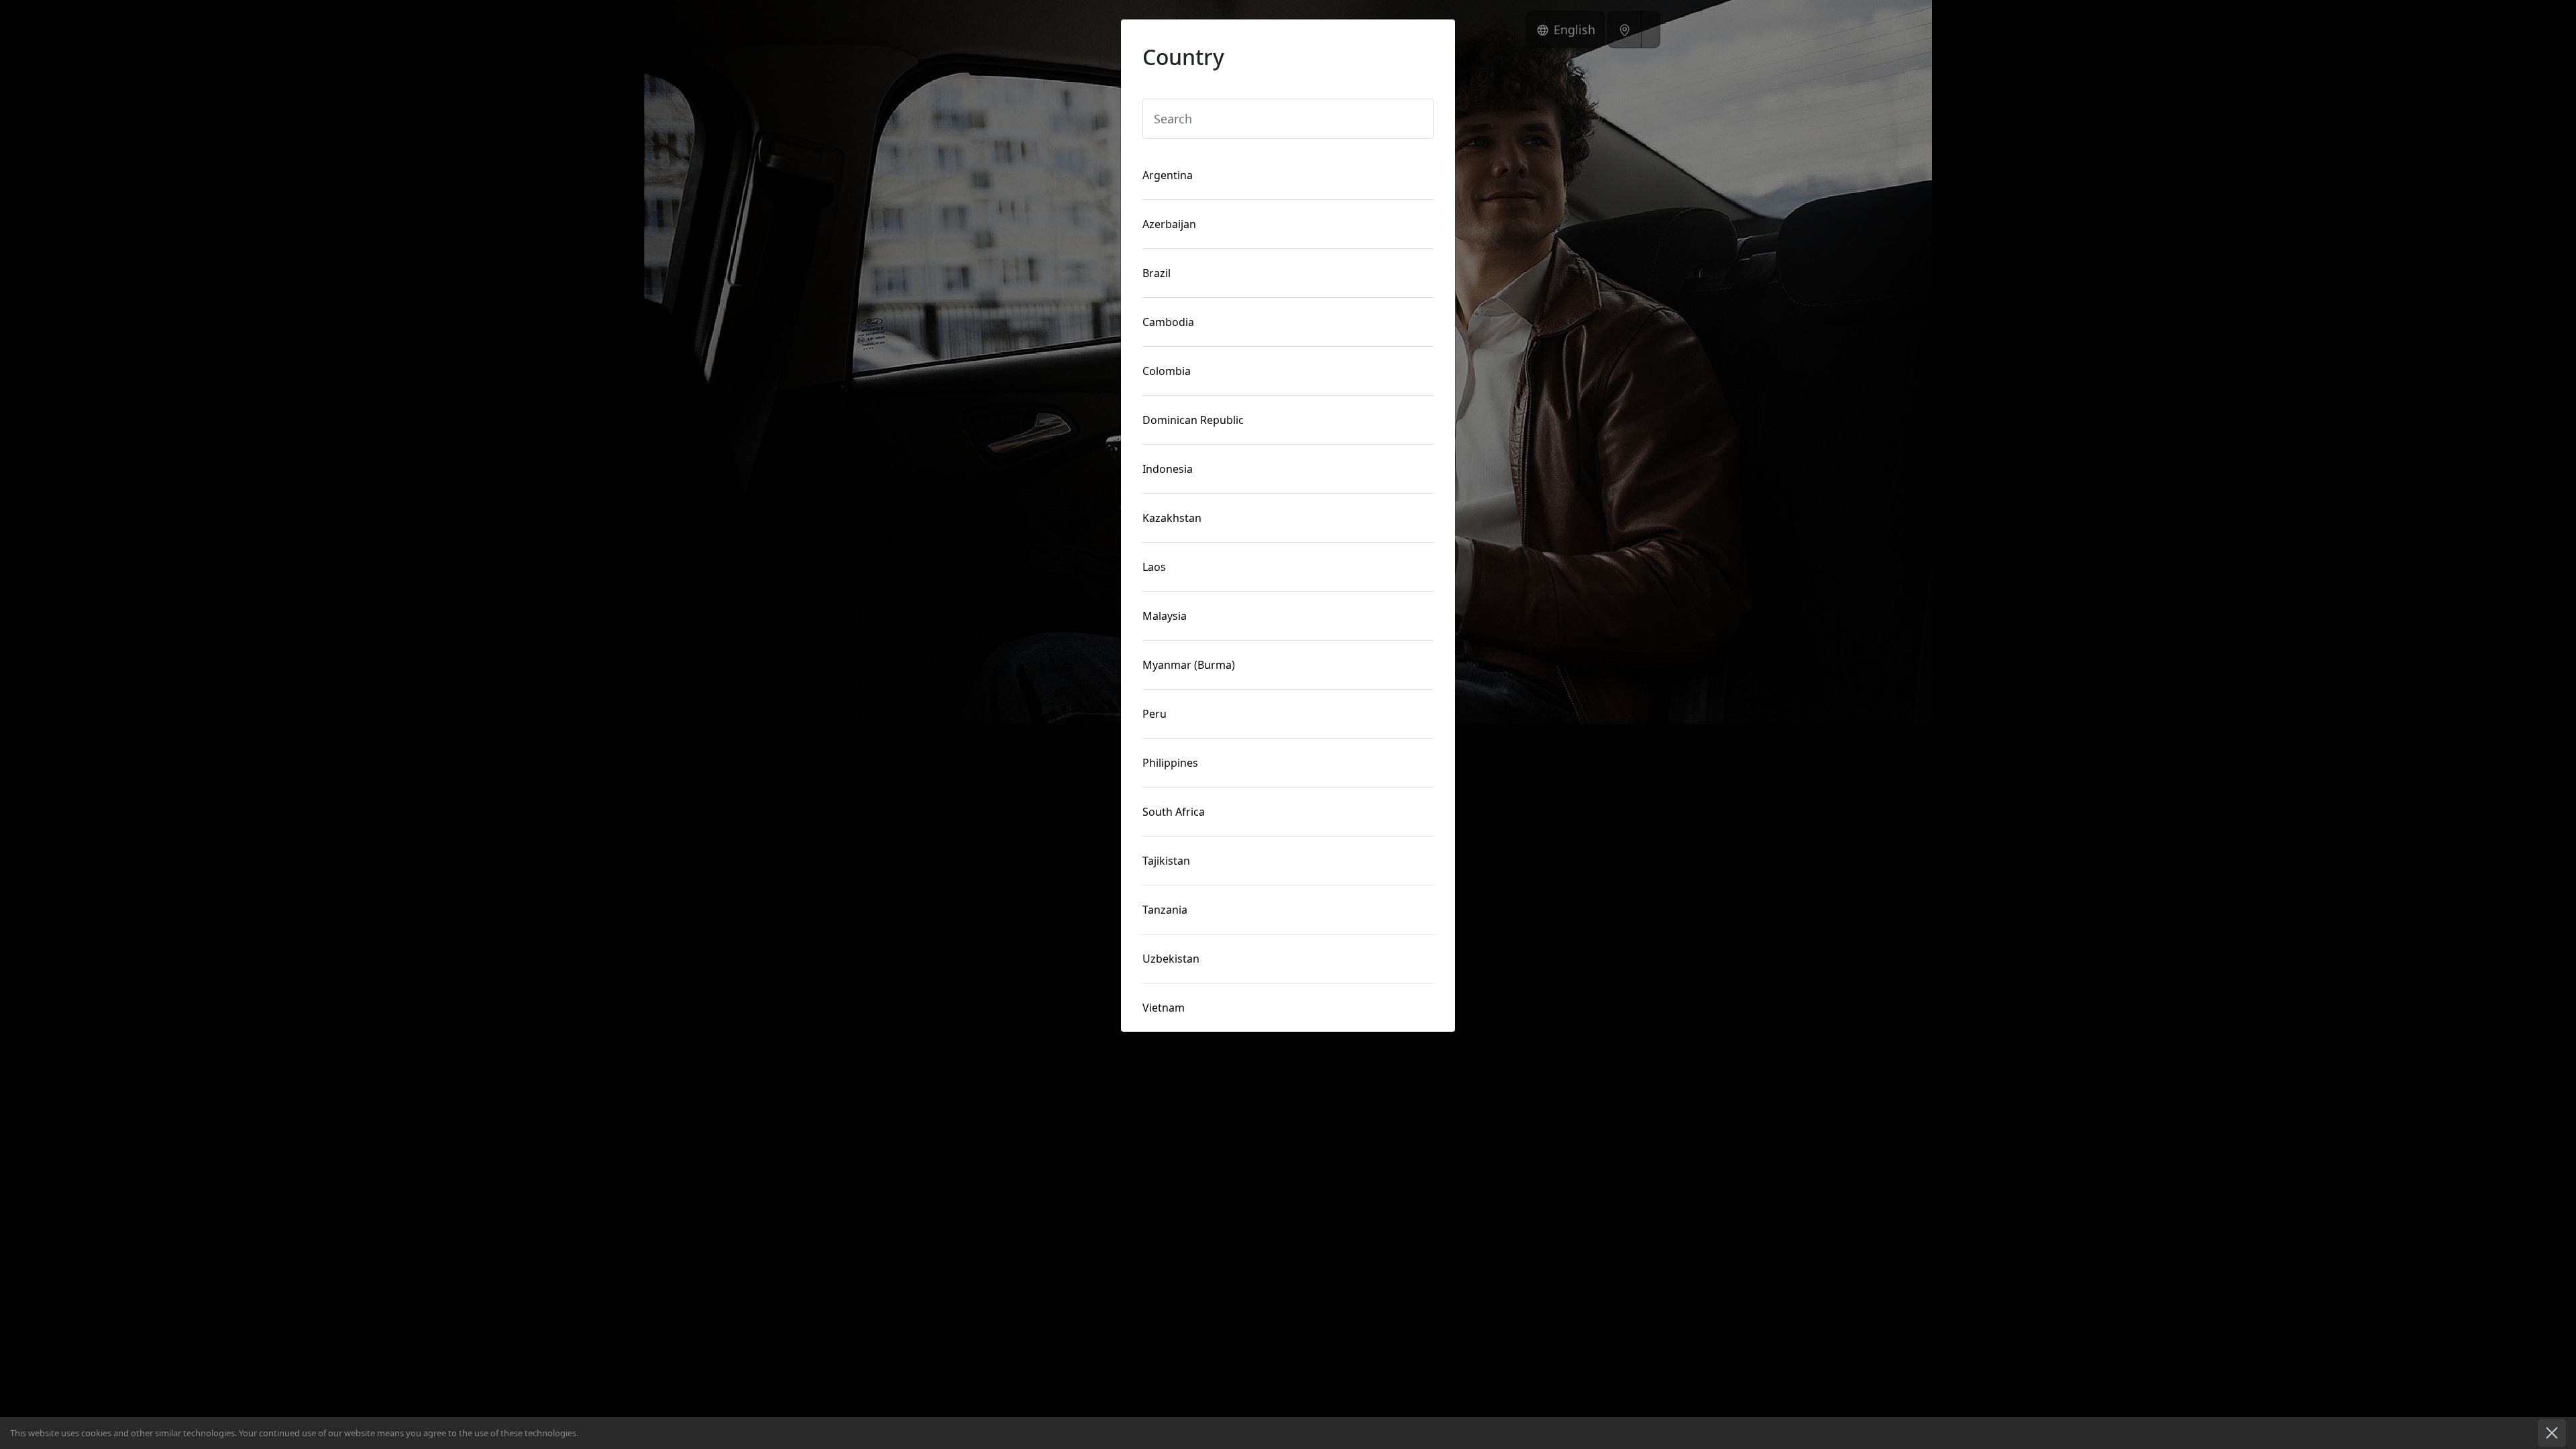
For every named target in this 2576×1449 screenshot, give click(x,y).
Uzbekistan (1171, 959)
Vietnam (1164, 1008)
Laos (1154, 567)
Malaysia (1165, 616)
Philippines (1170, 763)
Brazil (1157, 273)
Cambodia (1168, 322)
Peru (1155, 714)
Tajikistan (1166, 861)
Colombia (1167, 371)
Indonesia (1168, 469)
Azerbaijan (1169, 224)
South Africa (1174, 812)
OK (2553, 1433)
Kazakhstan (1172, 518)
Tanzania (1165, 910)
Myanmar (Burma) (1189, 665)
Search (1170, 95)
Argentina (1168, 175)
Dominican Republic (1193, 420)
